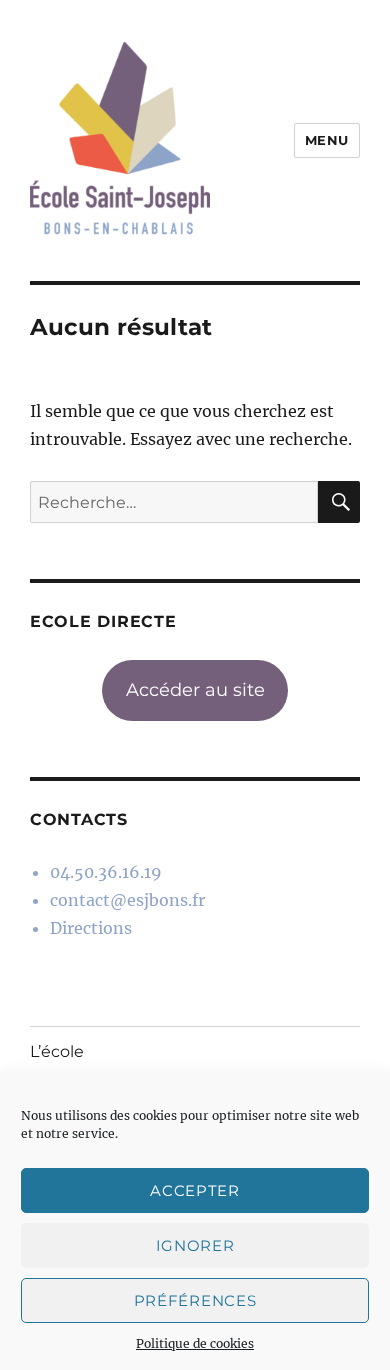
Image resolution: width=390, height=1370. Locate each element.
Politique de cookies (195, 1343)
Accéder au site (195, 690)
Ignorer (195, 1245)
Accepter (195, 1190)
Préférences (195, 1300)
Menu (327, 140)
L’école (57, 1051)
